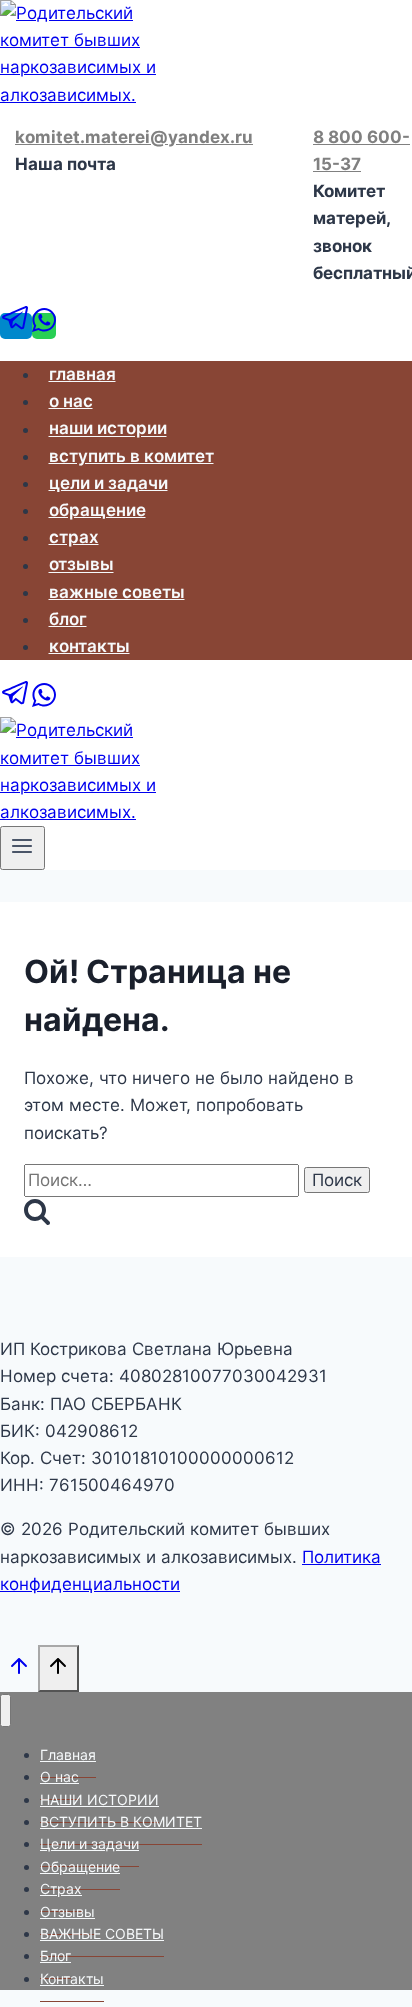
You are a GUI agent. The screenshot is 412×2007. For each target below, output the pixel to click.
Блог (68, 619)
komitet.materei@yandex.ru (134, 137)
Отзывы (81, 565)
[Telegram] (16, 326)
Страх (74, 537)
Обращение (97, 510)
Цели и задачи (108, 483)
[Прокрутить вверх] (19, 1672)
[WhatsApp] (44, 326)
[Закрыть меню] (5, 1710)
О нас (71, 401)
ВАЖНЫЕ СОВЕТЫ (117, 592)
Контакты (89, 646)
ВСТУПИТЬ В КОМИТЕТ (131, 456)
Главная (82, 374)
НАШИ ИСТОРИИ (108, 429)
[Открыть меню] (22, 848)
